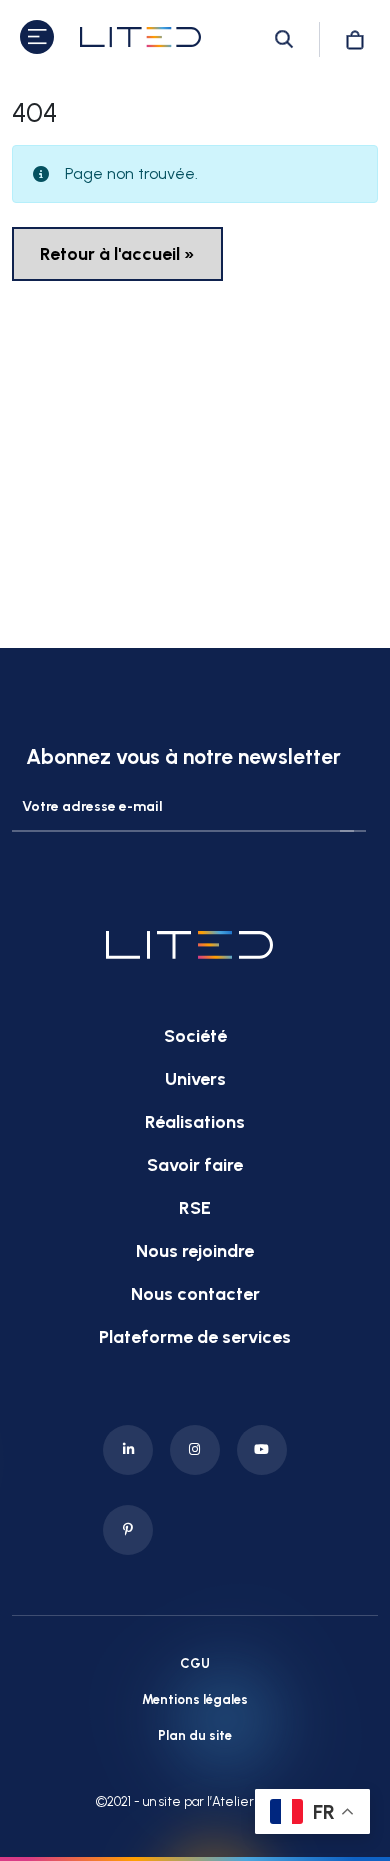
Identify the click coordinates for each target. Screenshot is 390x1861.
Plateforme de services (195, 1337)
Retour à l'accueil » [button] (117, 254)
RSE (195, 1208)
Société (195, 1036)
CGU (195, 1663)
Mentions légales (195, 1699)
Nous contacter (195, 1294)
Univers (195, 1079)
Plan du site (195, 1735)
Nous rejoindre (195, 1251)
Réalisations (195, 1122)
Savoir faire (195, 1165)
